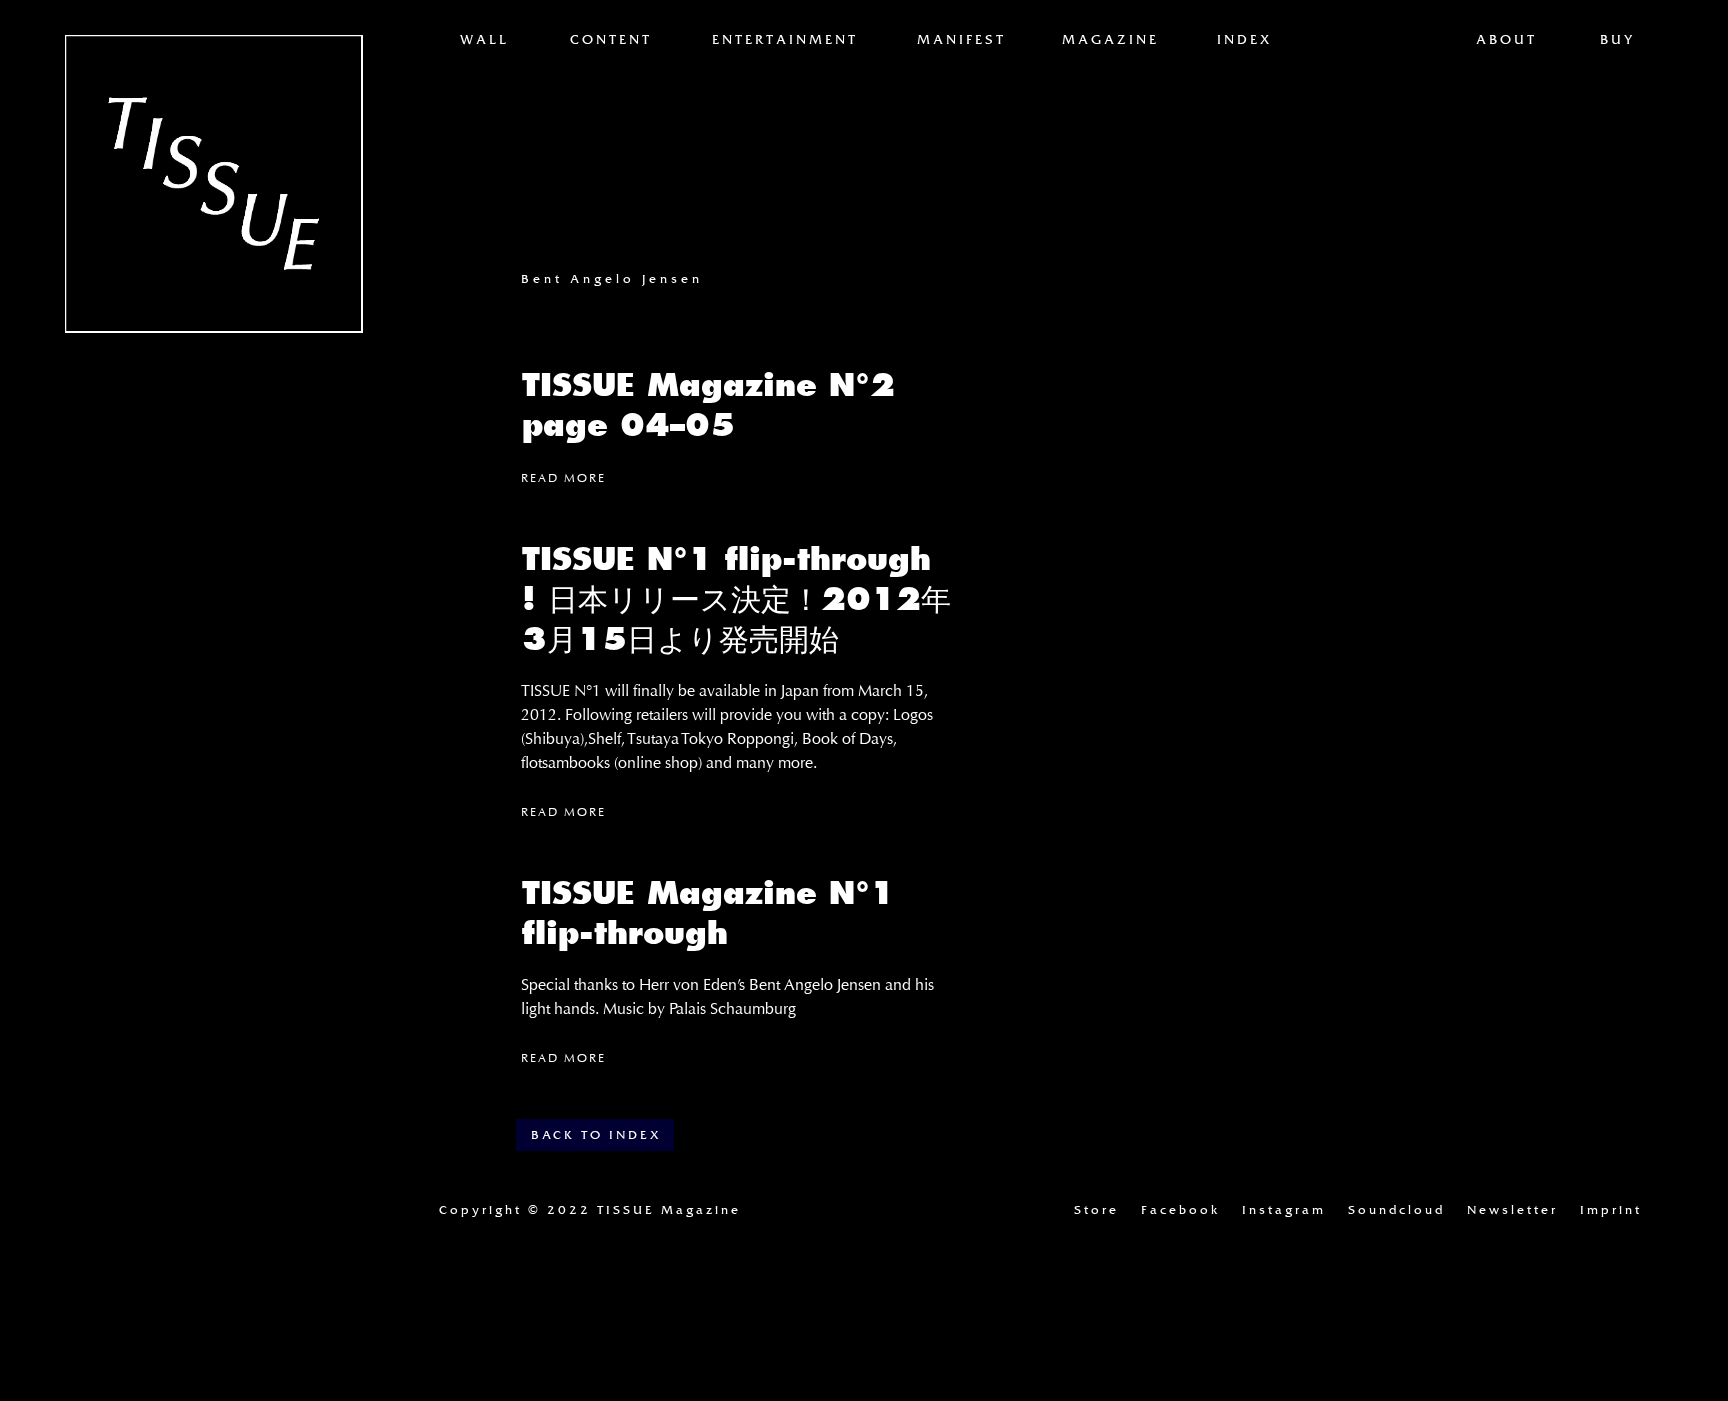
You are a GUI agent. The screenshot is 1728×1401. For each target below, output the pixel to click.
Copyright (590, 1210)
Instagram (1284, 1210)
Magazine (1110, 40)
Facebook (1180, 1210)
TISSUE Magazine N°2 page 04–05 (708, 405)
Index (1244, 40)
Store (1096, 1210)
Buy (1617, 40)
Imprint (1611, 1210)
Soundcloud (1396, 1210)
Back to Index (596, 1135)
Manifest (961, 40)
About (1506, 40)
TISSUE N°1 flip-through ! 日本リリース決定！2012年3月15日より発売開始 (736, 599)
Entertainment (785, 40)
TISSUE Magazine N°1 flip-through (708, 913)
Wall (484, 40)
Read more (563, 478)
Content (611, 40)
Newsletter (1512, 1210)
